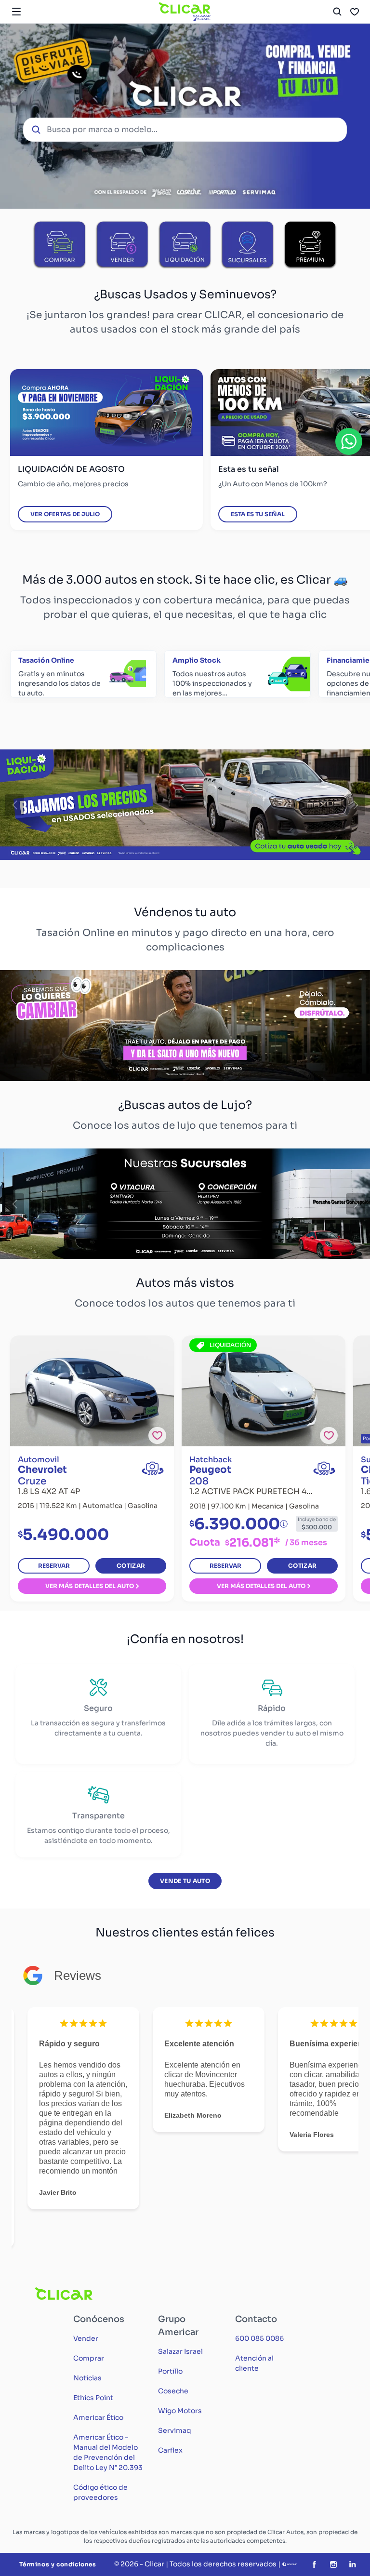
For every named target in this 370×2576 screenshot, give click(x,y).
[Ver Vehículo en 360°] (153, 1468)
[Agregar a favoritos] (157, 1435)
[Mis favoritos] (355, 12)
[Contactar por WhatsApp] (349, 441)
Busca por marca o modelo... (102, 129)
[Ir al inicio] (185, 12)
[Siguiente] (356, 805)
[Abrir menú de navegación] (16, 12)
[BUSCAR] (337, 12)
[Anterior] (14, 805)
